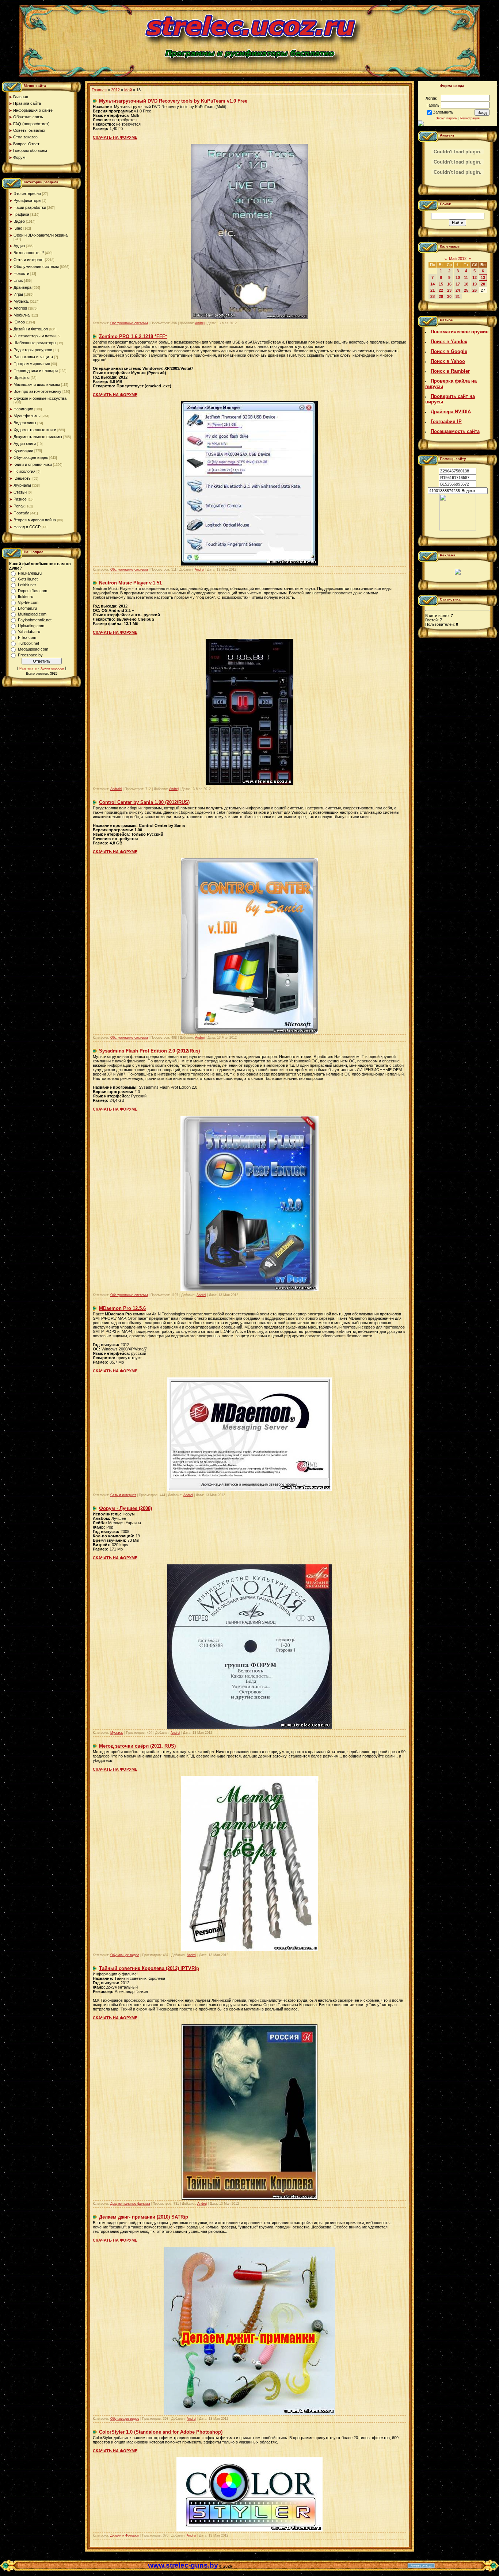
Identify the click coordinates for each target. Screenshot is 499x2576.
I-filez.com (27, 637)
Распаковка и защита (33, 357)
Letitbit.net (27, 585)
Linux (18, 280)
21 (433, 290)
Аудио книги (25, 444)
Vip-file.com (28, 602)
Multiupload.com (32, 614)
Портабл (21, 513)
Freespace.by (30, 655)
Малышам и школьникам (37, 384)
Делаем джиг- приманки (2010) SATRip (144, 2217)
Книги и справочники (33, 464)
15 (441, 284)
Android (20, 308)
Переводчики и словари (36, 371)
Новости (21, 273)
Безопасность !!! (29, 253)
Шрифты (22, 377)
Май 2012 (458, 258)
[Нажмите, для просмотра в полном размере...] (249, 318)
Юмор (19, 322)
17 (458, 284)
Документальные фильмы (38, 437)
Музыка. (21, 301)
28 (433, 296)
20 (483, 284)
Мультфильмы (27, 416)
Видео (19, 221)
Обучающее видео (31, 457)
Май (128, 90)
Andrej (200, 323)
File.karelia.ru (30, 573)
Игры (18, 294)
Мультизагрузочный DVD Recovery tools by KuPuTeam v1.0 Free (173, 101)
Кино (18, 228)
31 (458, 296)
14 (433, 284)
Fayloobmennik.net (35, 620)
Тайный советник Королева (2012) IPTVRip (149, 1968)
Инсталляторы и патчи (35, 336)
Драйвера (22, 287)
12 (475, 277)
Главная (99, 90)
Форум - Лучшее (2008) (125, 1508)
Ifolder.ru (26, 597)
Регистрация (470, 118)
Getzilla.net (28, 579)
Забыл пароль (447, 118)
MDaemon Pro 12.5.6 (122, 1308)
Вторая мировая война (35, 520)
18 (466, 284)
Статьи (20, 492)
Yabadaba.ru (29, 632)
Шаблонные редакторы (35, 343)
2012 (115, 90)
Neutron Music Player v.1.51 (130, 583)
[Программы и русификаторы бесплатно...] (458, 529)
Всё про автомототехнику (37, 391)
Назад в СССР (27, 527)
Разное (20, 499)
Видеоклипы (25, 423)
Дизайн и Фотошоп (31, 329)
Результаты (28, 668)
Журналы (22, 485)
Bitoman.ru (27, 608)
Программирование (32, 364)
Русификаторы (27, 200)
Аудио (19, 246)
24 (458, 290)
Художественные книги (35, 430)
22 (441, 290)
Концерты (22, 478)
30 (449, 296)
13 (483, 277)
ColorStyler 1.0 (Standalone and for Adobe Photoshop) (161, 2432)
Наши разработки (30, 207)
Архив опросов (52, 668)
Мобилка (22, 315)
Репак (19, 506)
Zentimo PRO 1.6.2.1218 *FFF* (133, 336)
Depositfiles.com (33, 591)
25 (466, 290)
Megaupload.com (33, 649)
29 (441, 296)
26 (475, 290)
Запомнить (443, 112)
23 (449, 290)
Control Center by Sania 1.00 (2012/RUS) (144, 802)
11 (466, 277)
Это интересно (27, 193)
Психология (24, 471)
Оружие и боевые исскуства (40, 398)
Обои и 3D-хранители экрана (41, 235)
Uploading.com (31, 626)
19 (475, 284)
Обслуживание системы (36, 267)
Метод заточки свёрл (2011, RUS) (137, 1746)
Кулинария (23, 451)
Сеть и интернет (29, 260)
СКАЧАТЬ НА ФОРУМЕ (115, 137)
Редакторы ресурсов (33, 350)
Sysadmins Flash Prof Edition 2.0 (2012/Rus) (149, 1051)
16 (449, 284)
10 (458, 277)
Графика (21, 214)
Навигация (23, 409)
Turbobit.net (28, 643)
